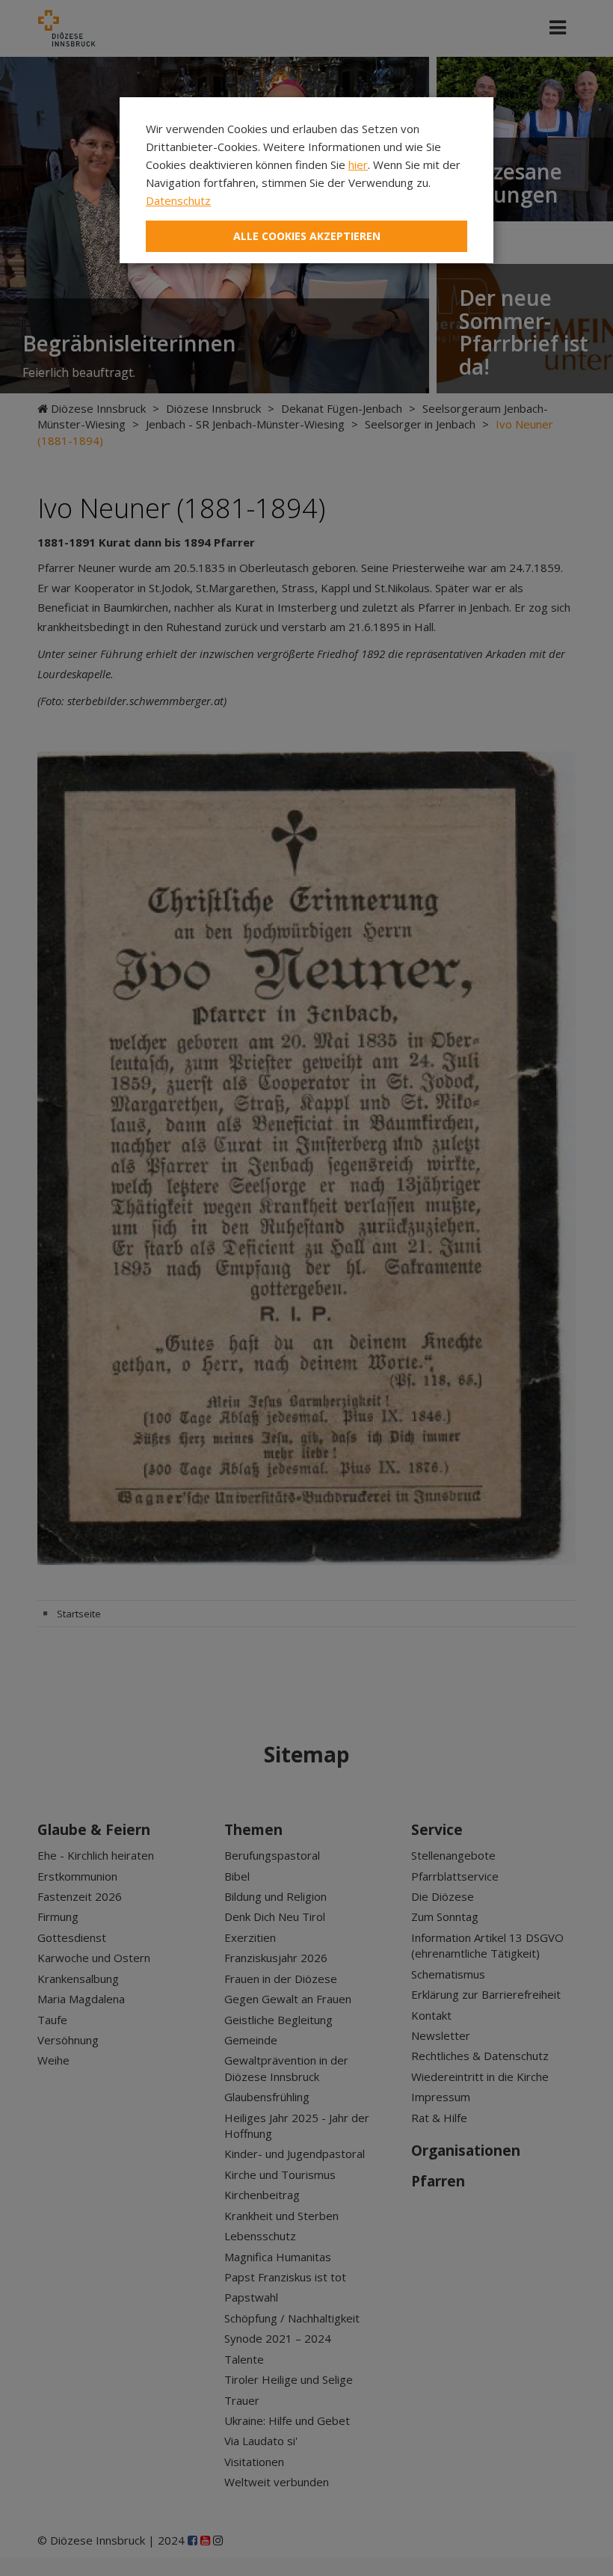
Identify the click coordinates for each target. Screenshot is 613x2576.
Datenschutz (178, 200)
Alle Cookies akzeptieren (307, 236)
